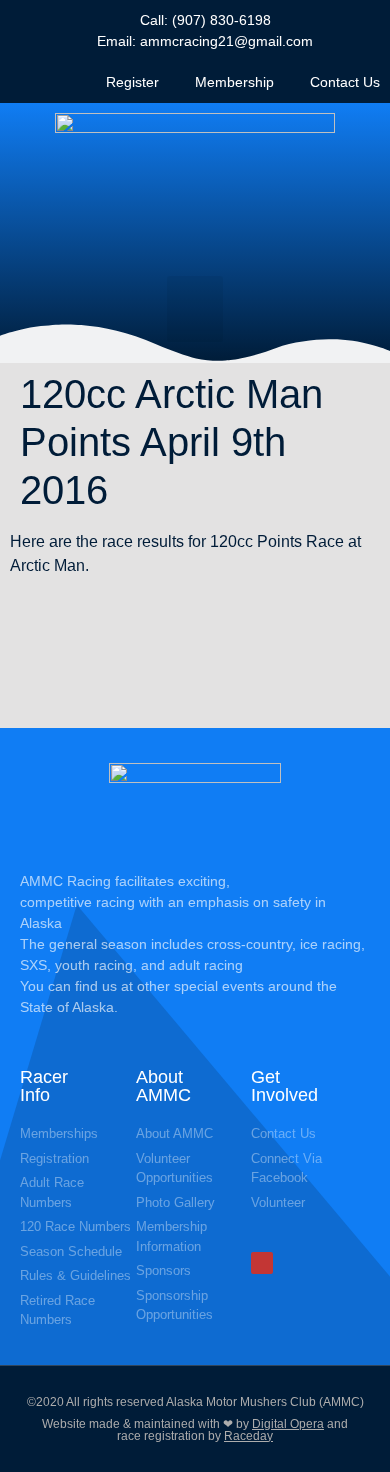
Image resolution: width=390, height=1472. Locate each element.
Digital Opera (288, 1424)
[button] (195, 309)
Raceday (248, 1436)
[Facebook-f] (262, 1263)
